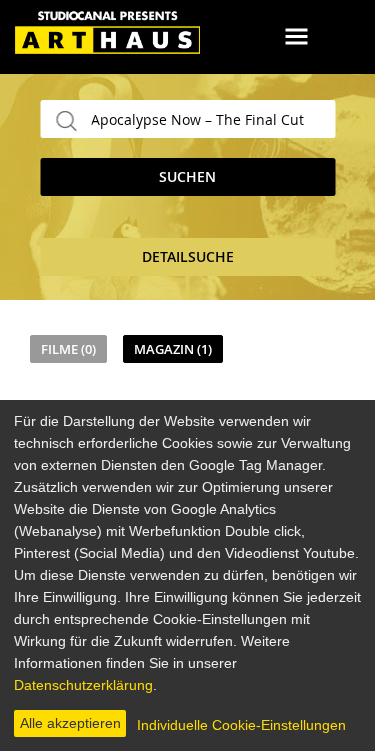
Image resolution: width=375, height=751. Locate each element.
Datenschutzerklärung (83, 685)
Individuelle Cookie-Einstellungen (241, 725)
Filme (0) (68, 349)
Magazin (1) (173, 349)
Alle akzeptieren (70, 723)
